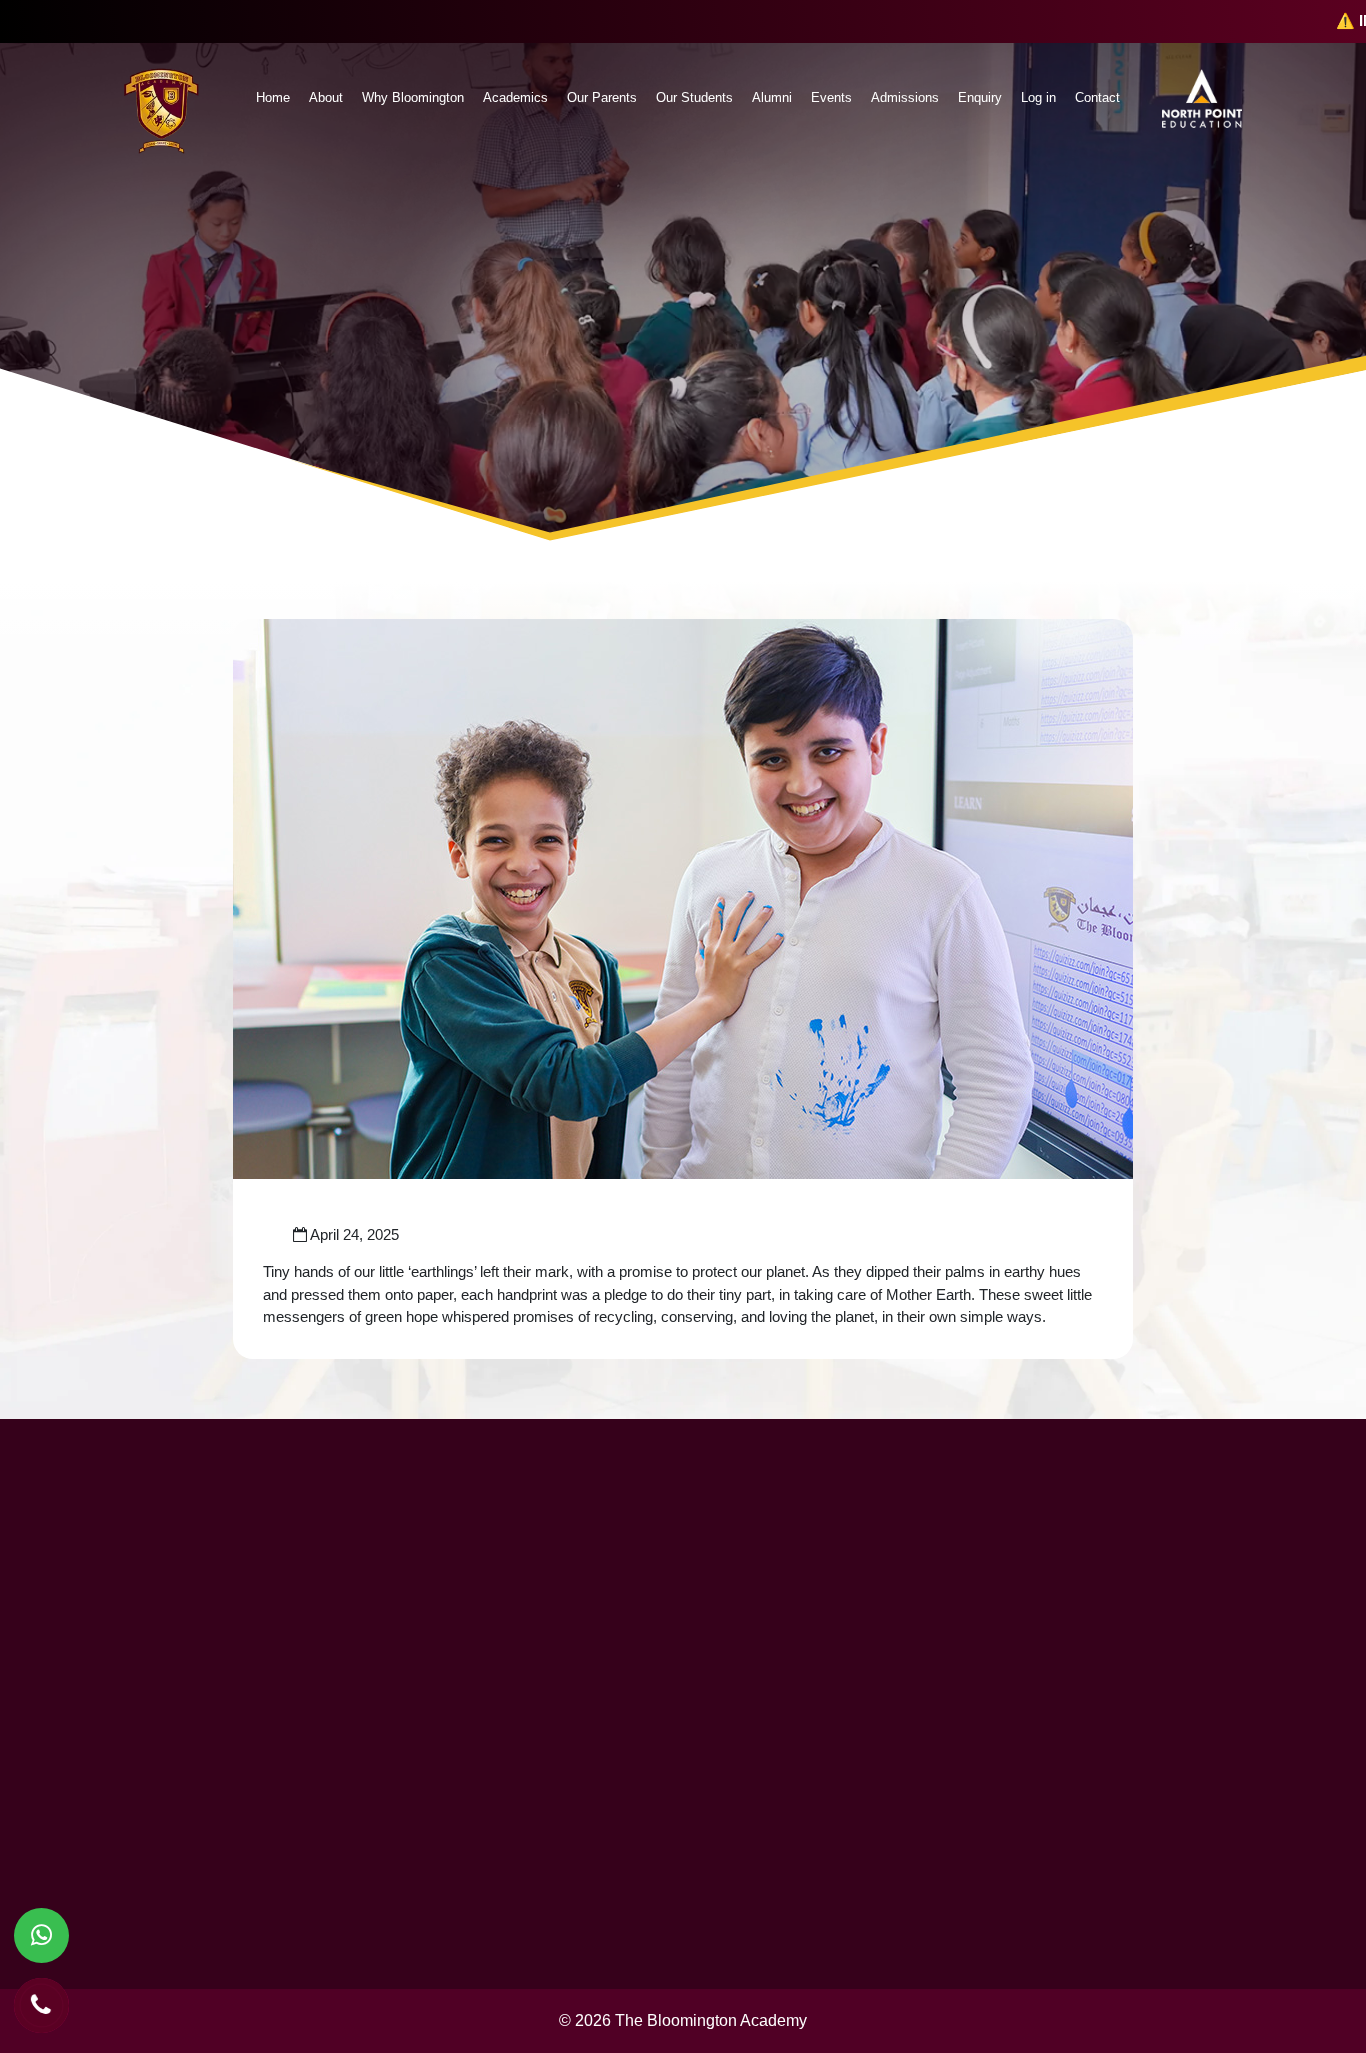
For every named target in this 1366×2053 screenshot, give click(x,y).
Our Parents (602, 97)
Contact (1097, 97)
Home (273, 97)
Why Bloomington (413, 97)
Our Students (694, 97)
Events (831, 97)
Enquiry (980, 97)
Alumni (772, 97)
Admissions (905, 97)
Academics (515, 97)
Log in (1038, 97)
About (326, 97)
